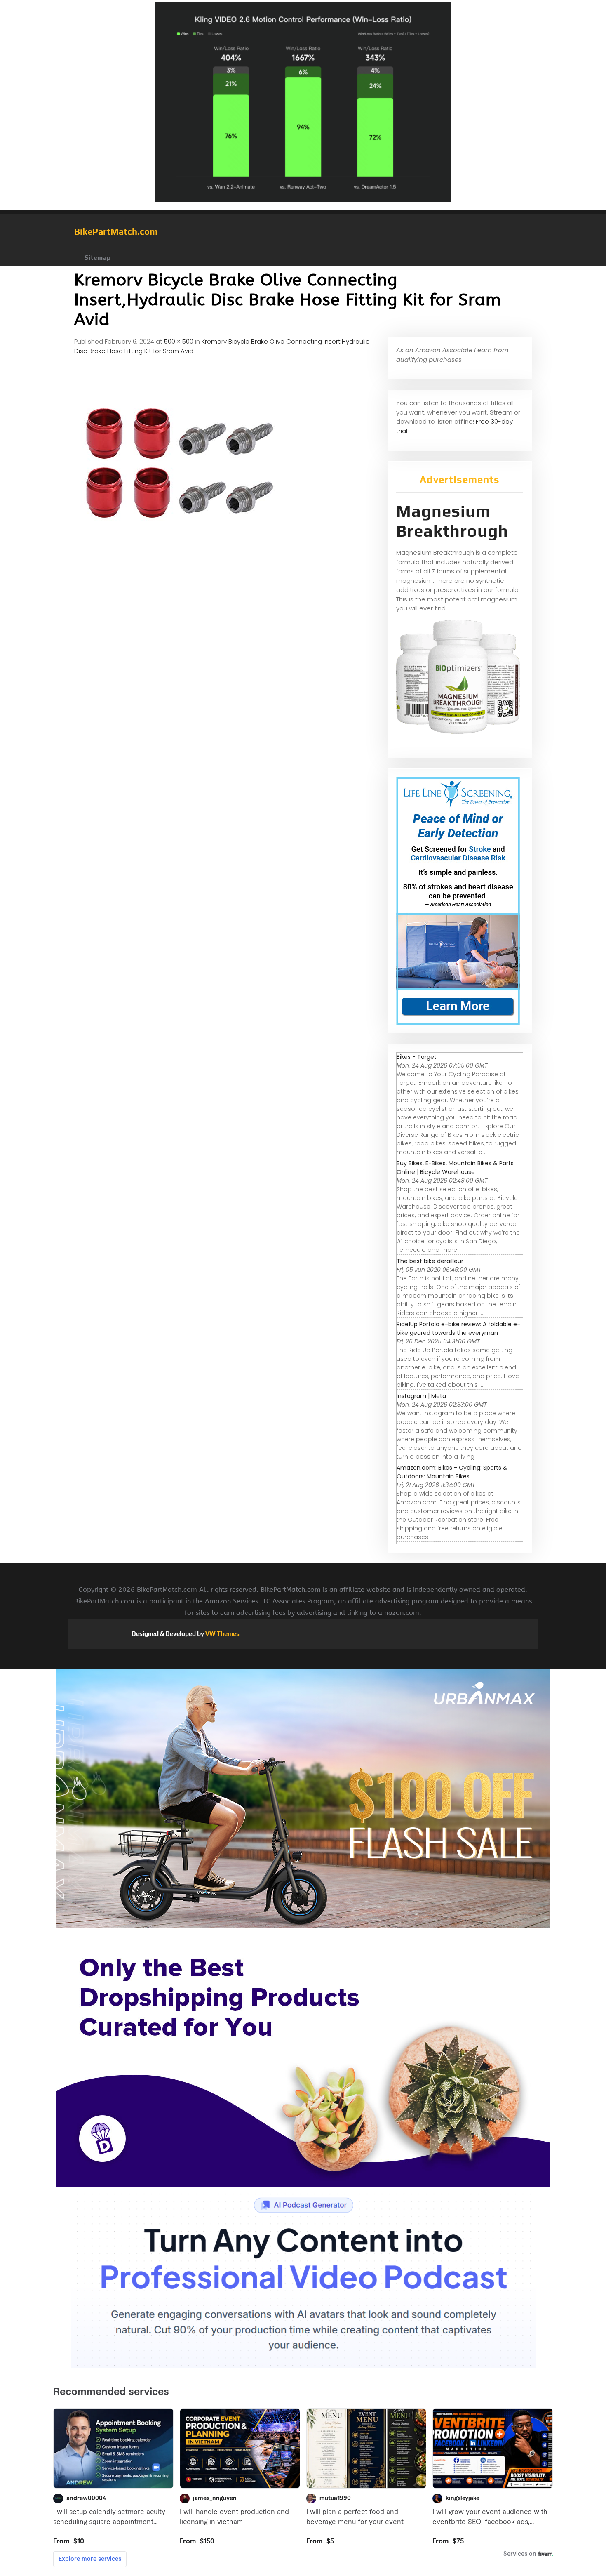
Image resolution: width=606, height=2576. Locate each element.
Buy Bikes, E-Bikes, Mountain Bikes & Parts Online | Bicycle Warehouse (455, 1168)
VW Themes (222, 1634)
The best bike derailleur (430, 1261)
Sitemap (98, 258)
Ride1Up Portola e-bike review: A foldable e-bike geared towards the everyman (458, 1328)
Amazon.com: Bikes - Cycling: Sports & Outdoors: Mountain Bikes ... (452, 1472)
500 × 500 (179, 341)
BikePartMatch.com (116, 231)
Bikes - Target (417, 1057)
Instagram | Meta (421, 1396)
